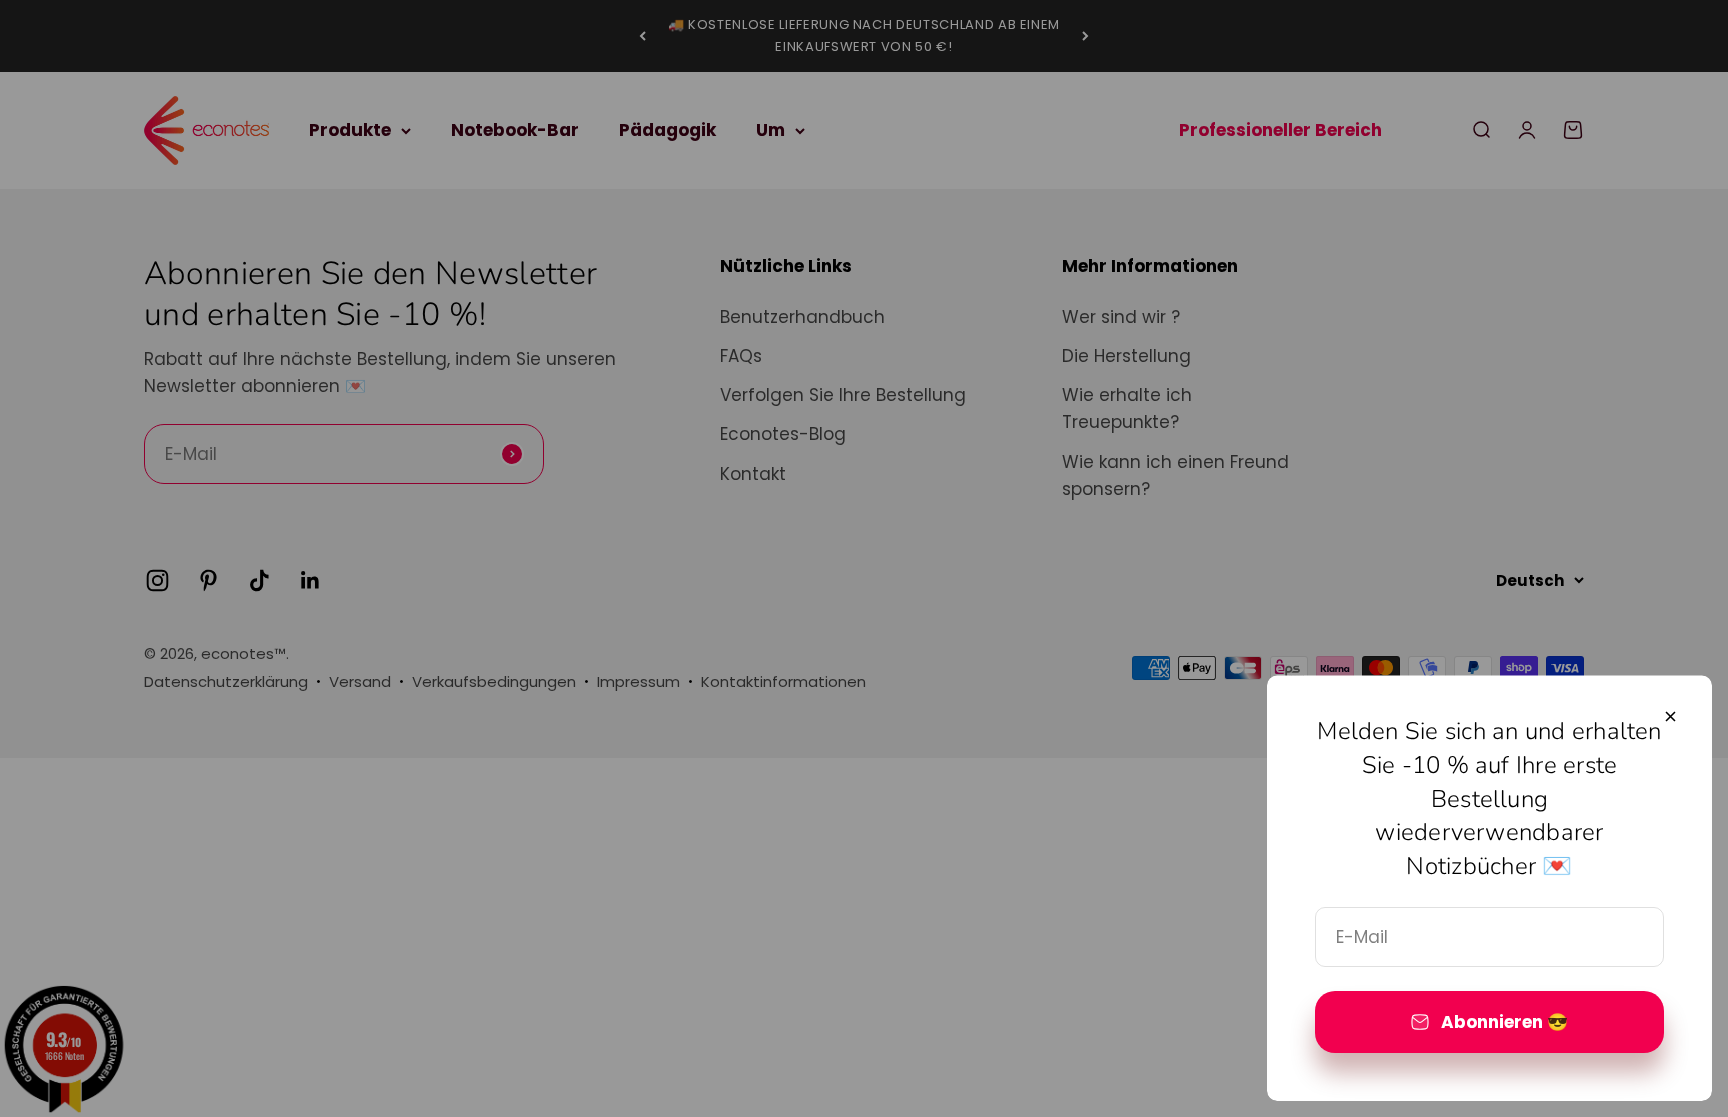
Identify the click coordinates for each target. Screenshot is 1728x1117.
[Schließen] (1670, 716)
